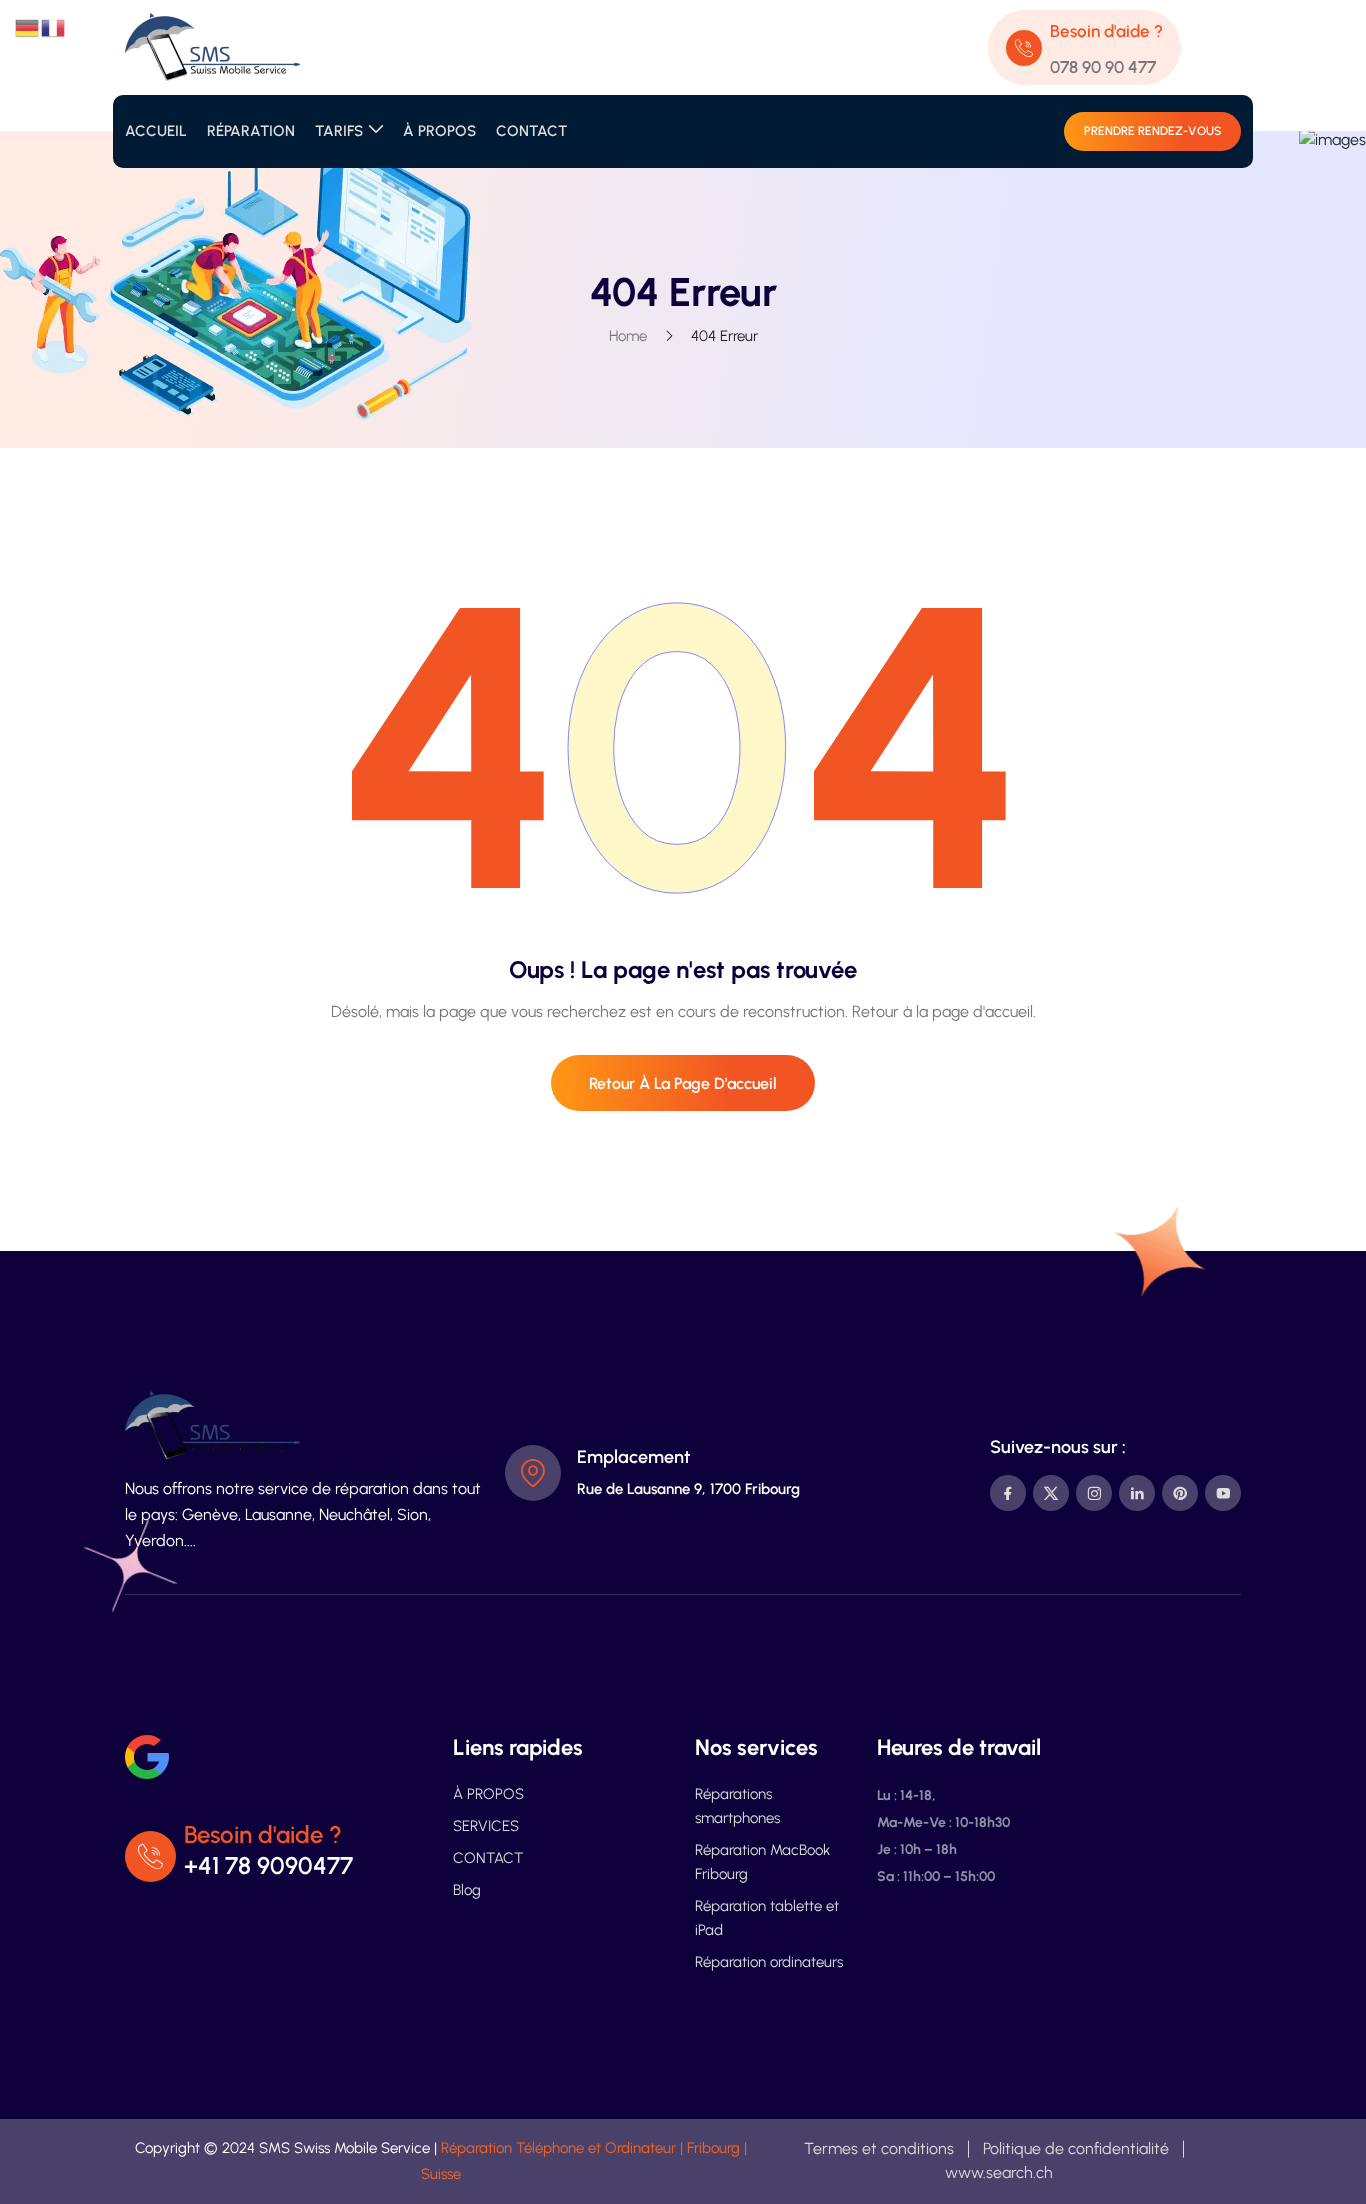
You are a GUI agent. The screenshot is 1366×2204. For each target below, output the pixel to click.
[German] (28, 26)
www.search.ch (999, 2172)
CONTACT (531, 131)
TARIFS (339, 131)
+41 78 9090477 (268, 1865)
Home (628, 336)
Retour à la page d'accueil (683, 1083)
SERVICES (486, 1826)
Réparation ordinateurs (769, 1962)
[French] (54, 26)
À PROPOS (439, 131)
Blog (467, 1890)
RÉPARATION (251, 131)
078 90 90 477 (1103, 67)
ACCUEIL (156, 131)
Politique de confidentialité (1076, 2148)
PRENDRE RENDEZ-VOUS (1152, 131)
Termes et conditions (879, 2148)
